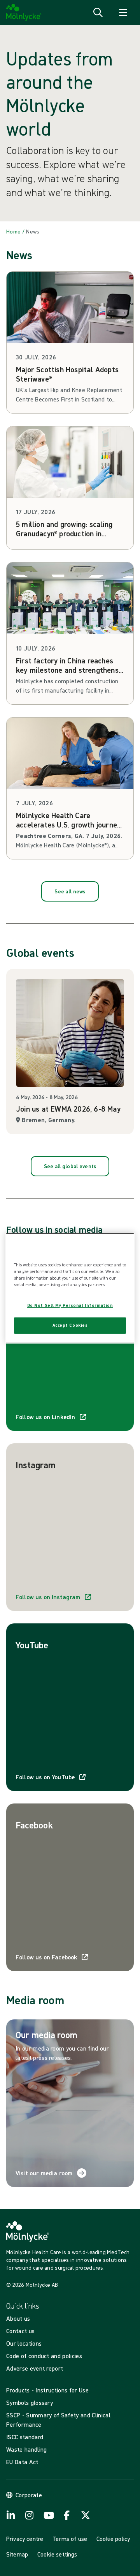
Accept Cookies (70, 1325)
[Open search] (98, 12)
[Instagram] (30, 2515)
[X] (86, 2515)
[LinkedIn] (11, 2515)
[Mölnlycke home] (24, 12)
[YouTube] (48, 2515)
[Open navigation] (123, 12)
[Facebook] (67, 2515)
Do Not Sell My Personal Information (70, 1305)
